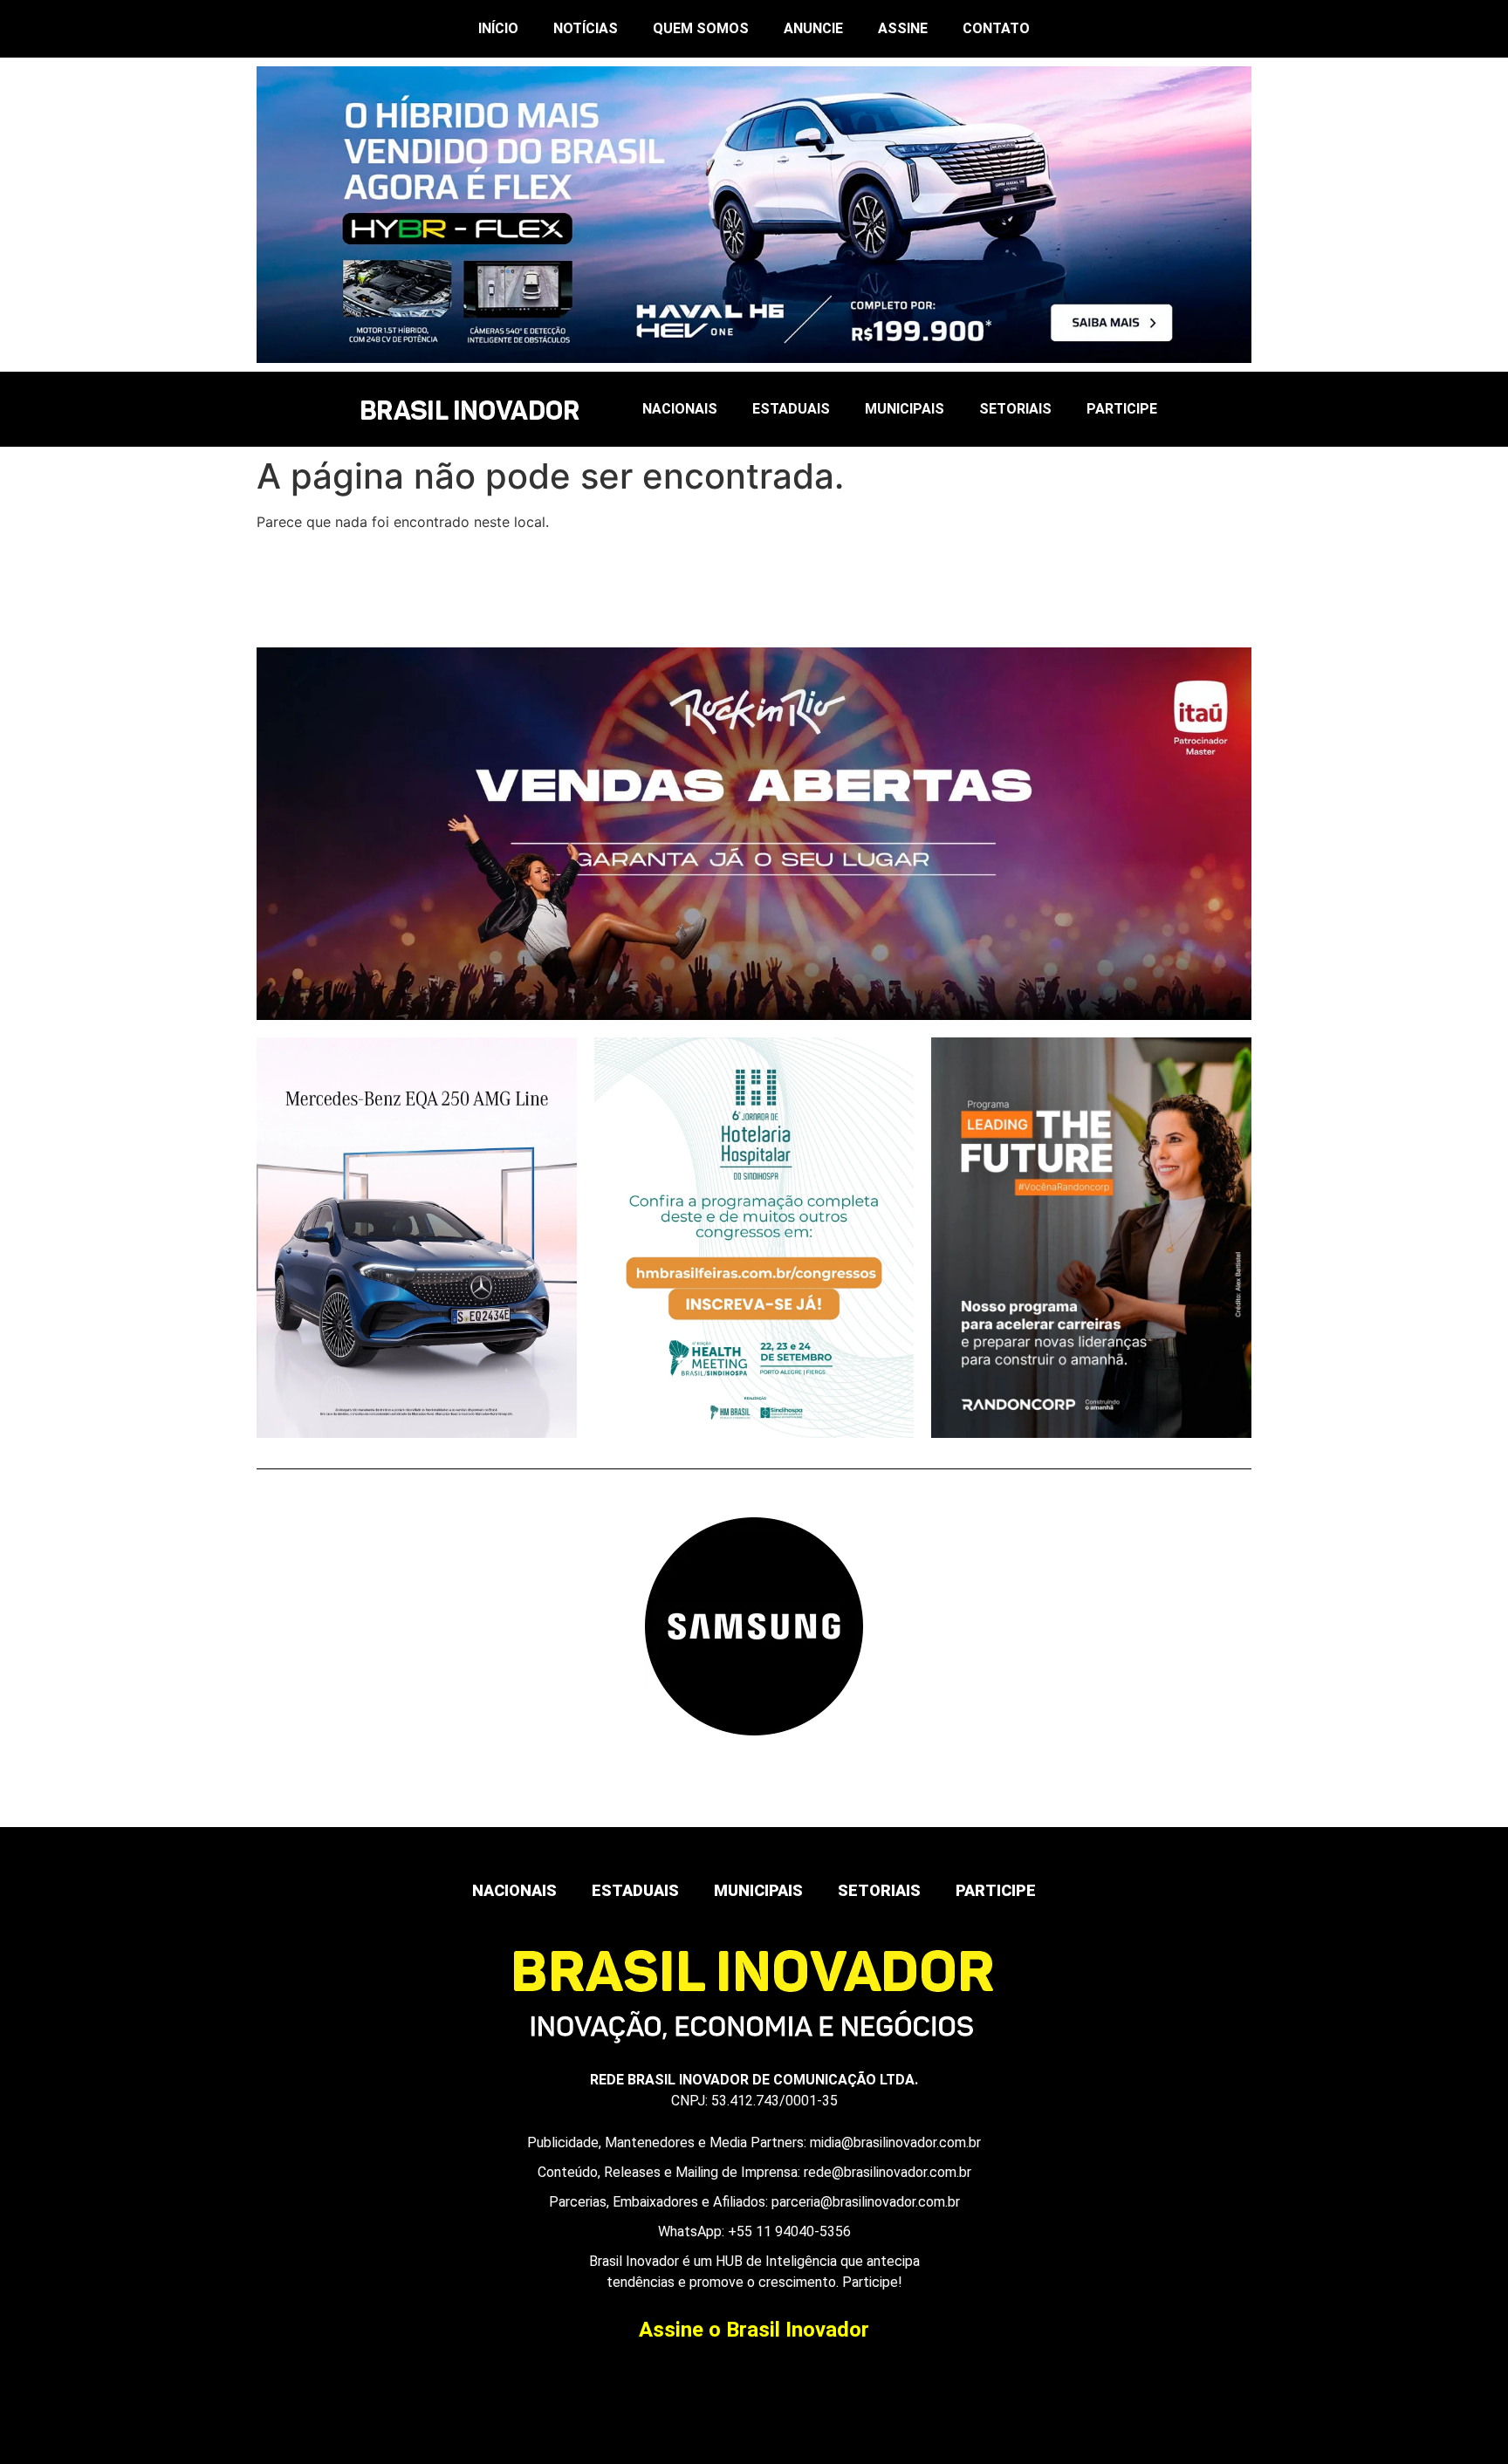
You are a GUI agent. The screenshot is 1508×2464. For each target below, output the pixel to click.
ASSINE (903, 28)
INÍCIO (498, 28)
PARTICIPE (1122, 409)
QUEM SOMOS (701, 28)
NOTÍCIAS (586, 28)
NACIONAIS (680, 409)
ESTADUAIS (791, 409)
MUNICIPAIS (905, 409)
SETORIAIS (1015, 409)
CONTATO (996, 28)
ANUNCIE (813, 28)
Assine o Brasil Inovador (754, 2330)
